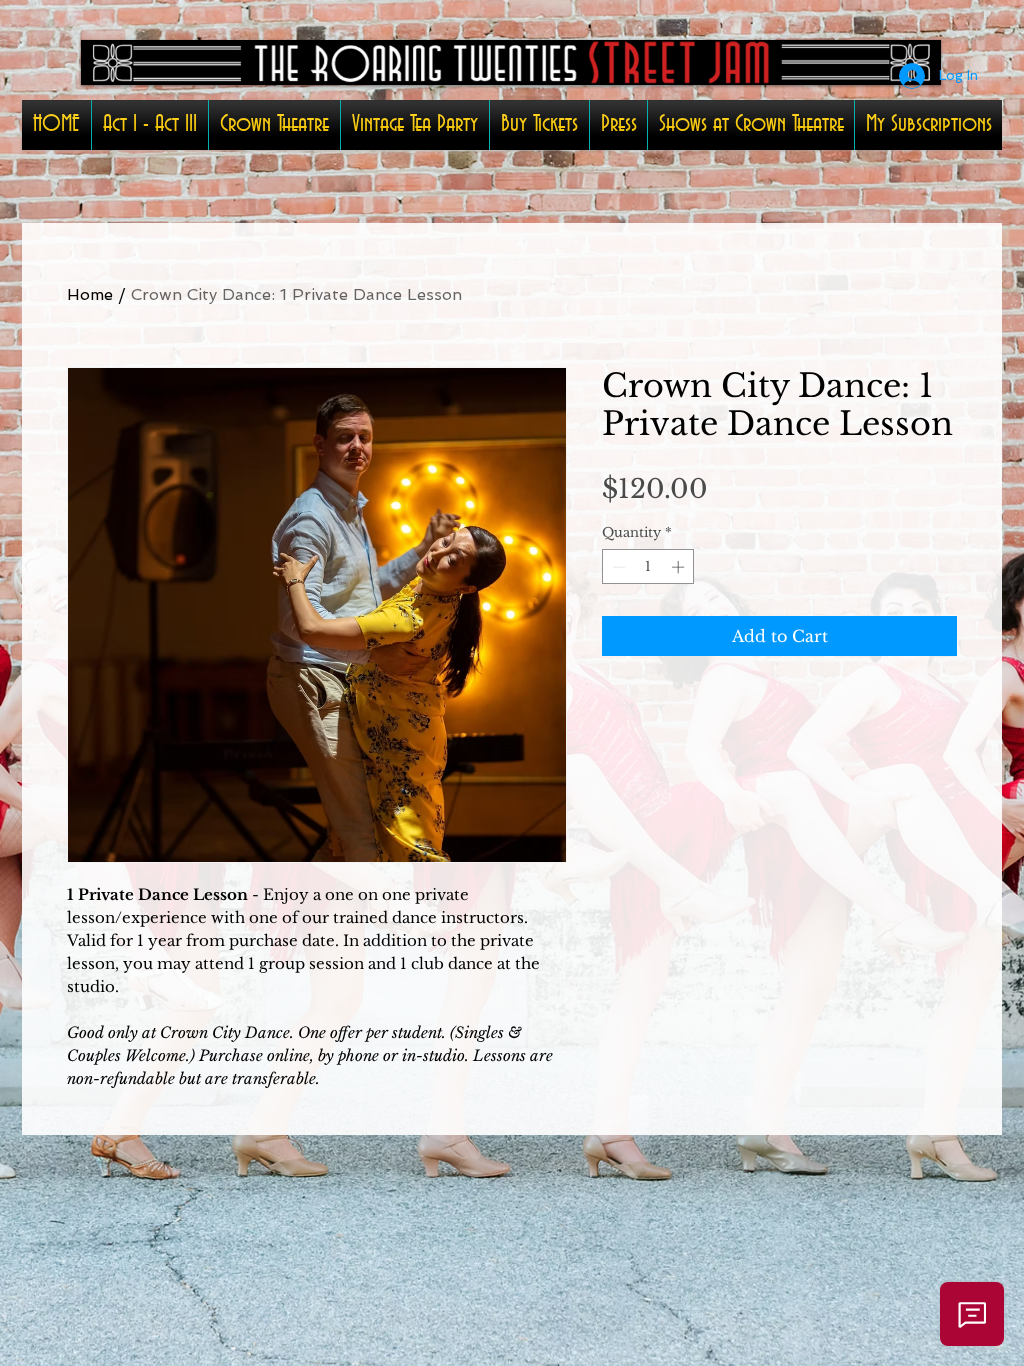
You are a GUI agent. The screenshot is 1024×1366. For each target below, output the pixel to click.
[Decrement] (617, 567)
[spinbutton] (648, 567)
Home (90, 294)
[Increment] (680, 567)
